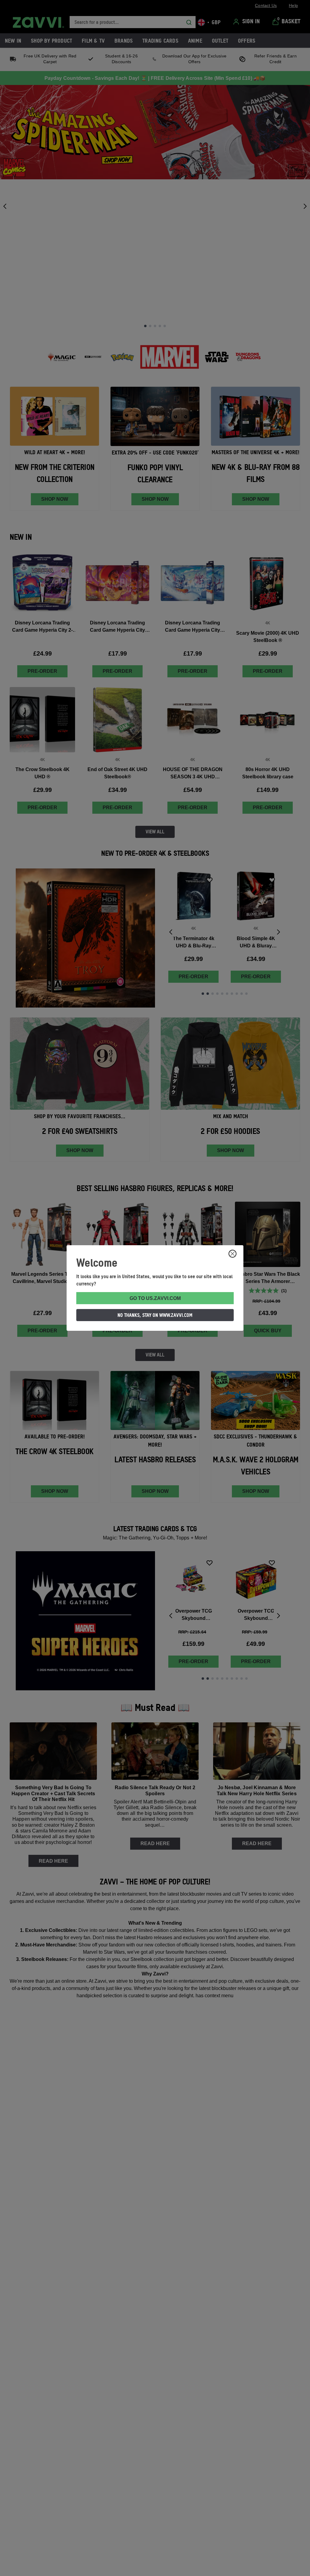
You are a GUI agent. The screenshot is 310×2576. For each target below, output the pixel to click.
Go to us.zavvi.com (155, 1298)
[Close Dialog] (232, 1254)
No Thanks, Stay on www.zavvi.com (155, 1315)
